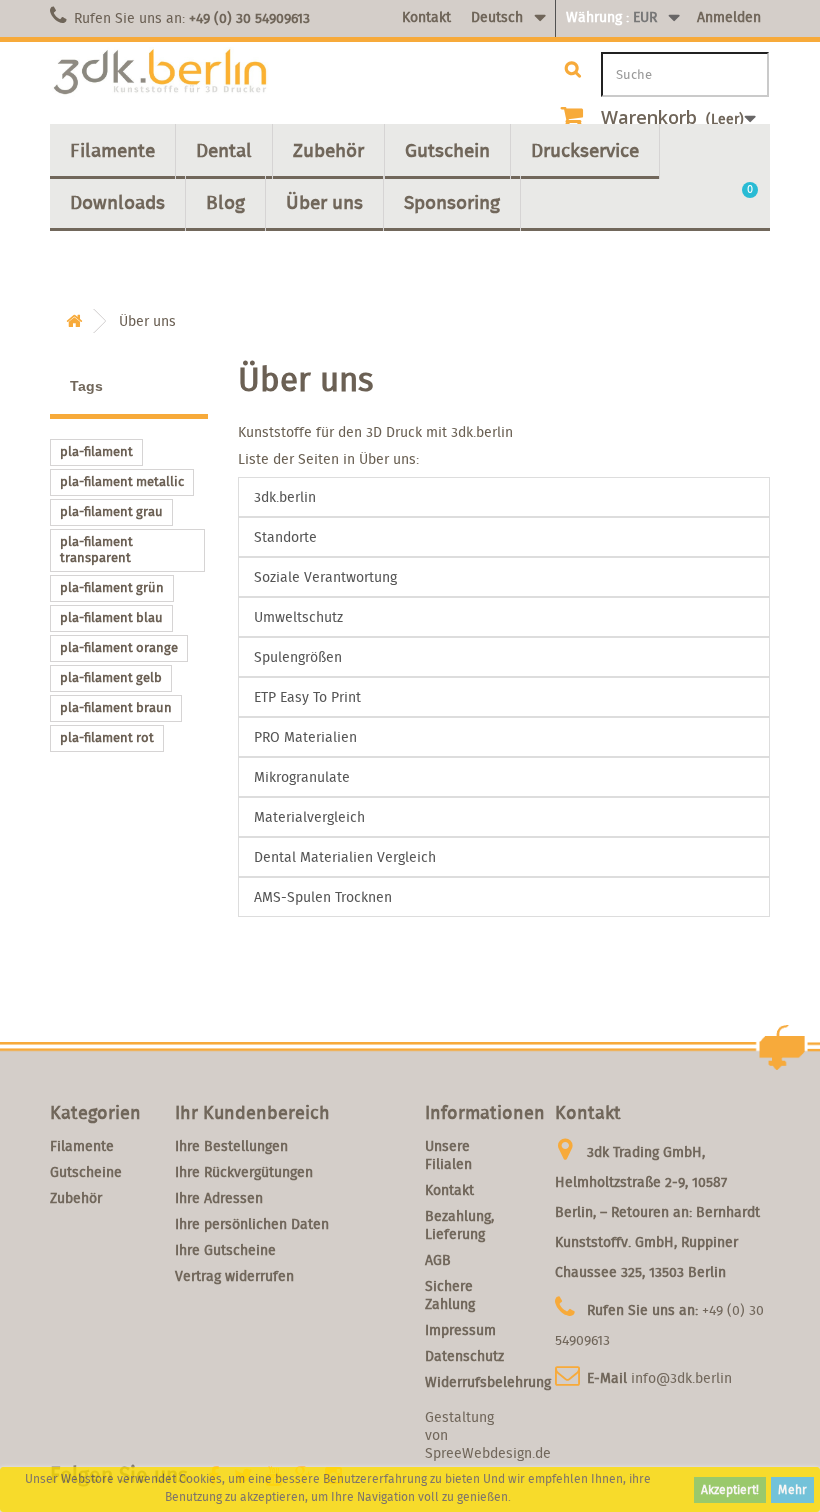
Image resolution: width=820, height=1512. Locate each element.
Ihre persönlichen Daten (252, 1224)
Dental (224, 150)
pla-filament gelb (111, 677)
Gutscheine (86, 1172)
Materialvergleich (309, 817)
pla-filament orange (119, 647)
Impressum (460, 1330)
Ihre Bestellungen (231, 1146)
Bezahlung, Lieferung (459, 1225)
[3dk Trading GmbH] (160, 72)
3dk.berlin (285, 497)
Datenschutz (464, 1356)
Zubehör (328, 150)
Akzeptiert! (730, 1489)
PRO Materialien (305, 737)
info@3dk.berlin (681, 1378)
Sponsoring (452, 202)
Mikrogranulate (302, 777)
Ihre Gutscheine (225, 1250)
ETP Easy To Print (307, 697)
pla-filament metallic (122, 481)
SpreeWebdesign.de (488, 1453)
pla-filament (96, 451)
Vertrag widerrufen (234, 1276)
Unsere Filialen (448, 1155)
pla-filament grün (112, 587)
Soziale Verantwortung (325, 577)
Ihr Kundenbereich (252, 1112)
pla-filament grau (111, 511)
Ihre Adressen (219, 1198)
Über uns (324, 202)
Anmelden (729, 17)
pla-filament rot (107, 737)
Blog (225, 202)
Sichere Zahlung (450, 1295)
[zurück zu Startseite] (74, 321)
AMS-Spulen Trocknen (323, 897)
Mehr (792, 1489)
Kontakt (426, 17)
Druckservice (585, 150)
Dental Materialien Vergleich (345, 857)
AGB (438, 1260)
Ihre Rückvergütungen (244, 1172)
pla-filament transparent (96, 549)
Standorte (285, 537)
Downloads (117, 202)
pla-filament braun (116, 707)
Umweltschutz (298, 617)
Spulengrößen (298, 657)
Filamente (112, 150)
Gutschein (447, 150)
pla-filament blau (111, 617)
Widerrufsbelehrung (488, 1382)
